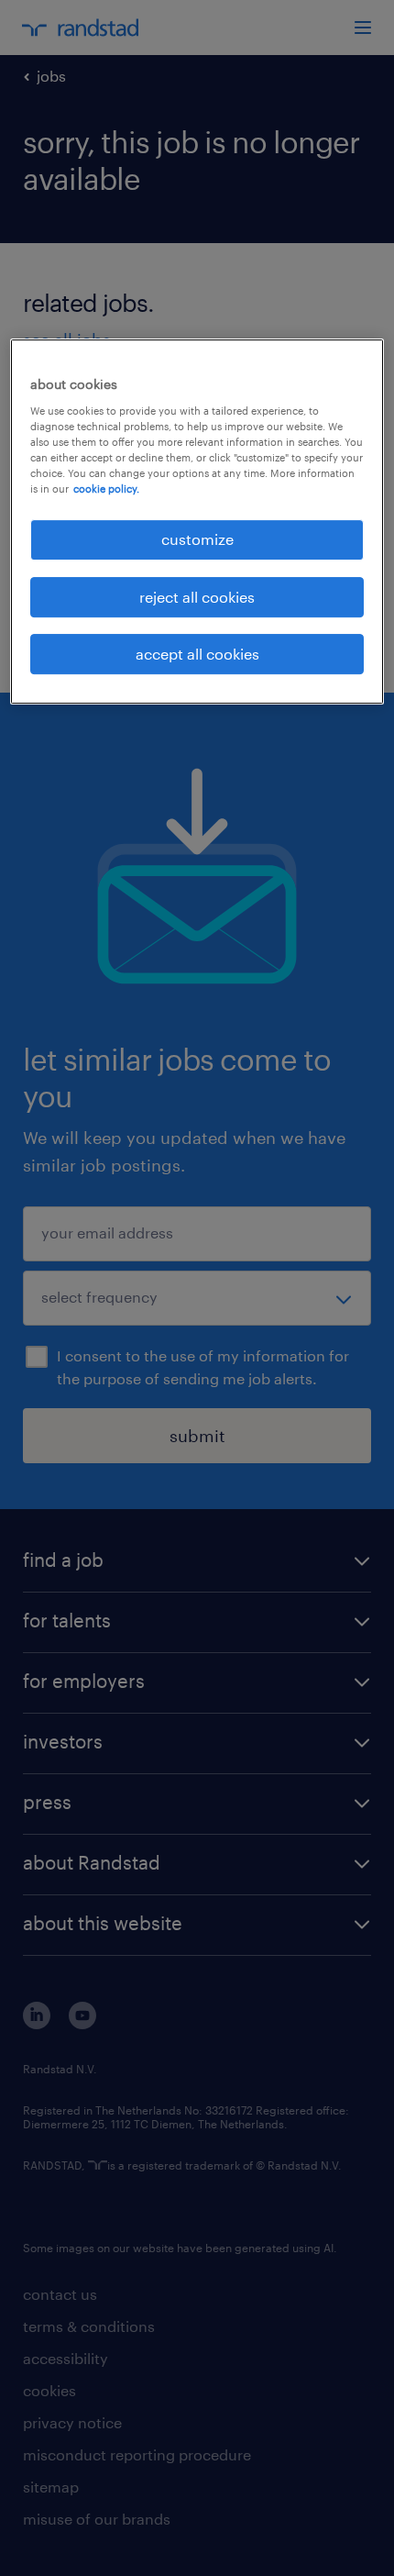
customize (197, 539)
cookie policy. (106, 489)
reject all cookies (197, 597)
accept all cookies (197, 654)
